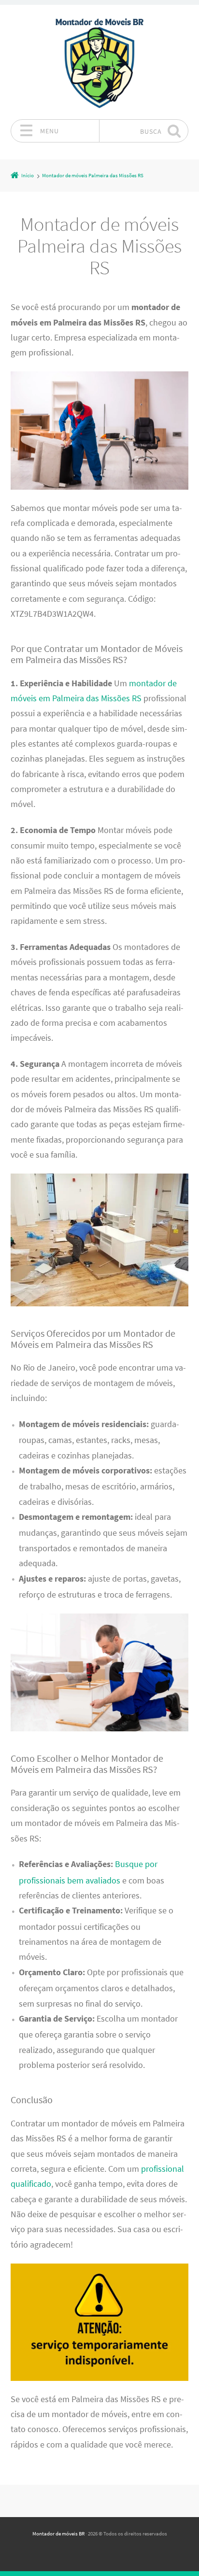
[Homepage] (99, 62)
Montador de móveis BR (58, 2534)
